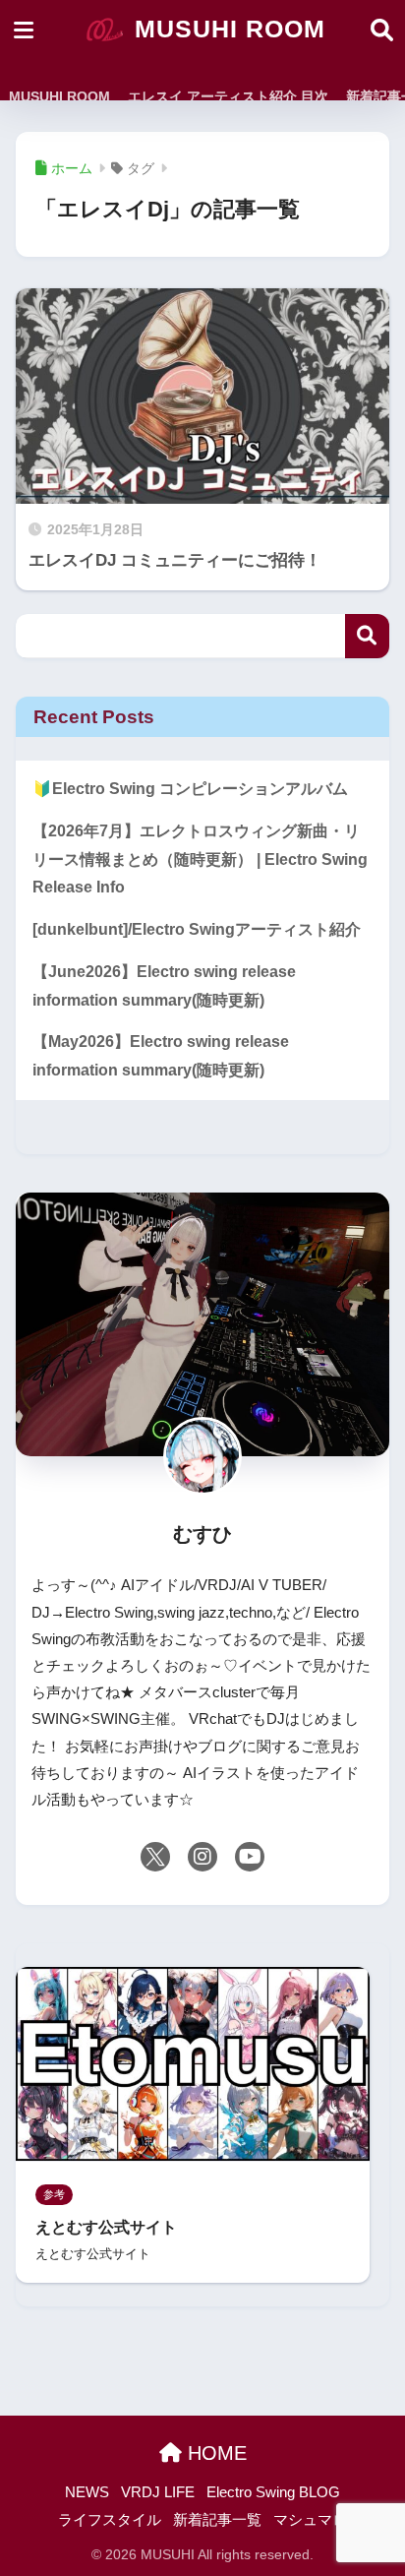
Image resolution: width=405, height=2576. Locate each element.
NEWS (87, 2492)
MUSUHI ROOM (226, 29)
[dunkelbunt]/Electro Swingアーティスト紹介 (197, 929)
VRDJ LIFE (158, 2492)
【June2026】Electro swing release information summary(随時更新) (164, 986)
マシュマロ (310, 2520)
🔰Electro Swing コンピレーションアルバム (190, 789)
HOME (214, 2453)
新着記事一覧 (217, 2520)
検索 (367, 636)
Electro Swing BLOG (273, 2492)
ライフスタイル (110, 2520)
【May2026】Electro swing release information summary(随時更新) (161, 1056)
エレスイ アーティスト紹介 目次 (228, 96)
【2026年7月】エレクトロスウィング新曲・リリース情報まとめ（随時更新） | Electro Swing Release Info (200, 859)
